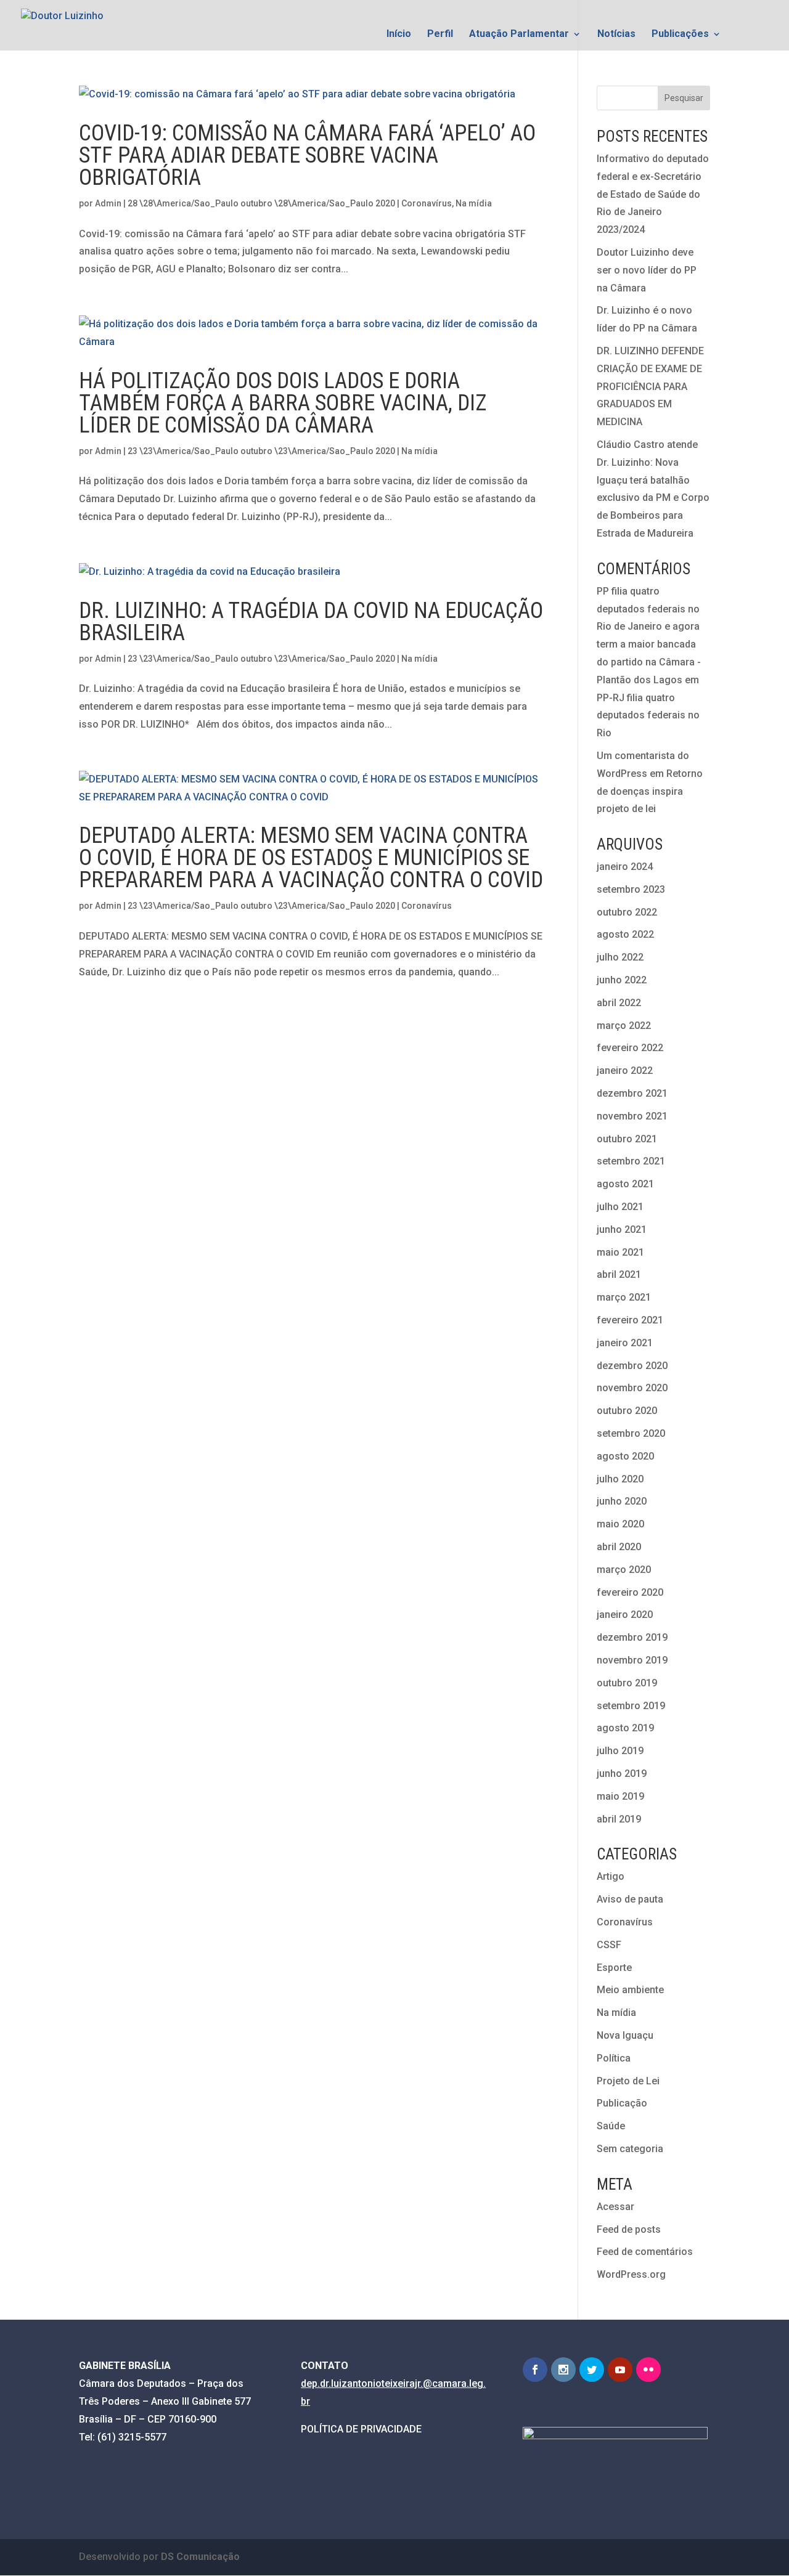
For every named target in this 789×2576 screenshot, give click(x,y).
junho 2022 (622, 980)
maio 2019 (620, 1796)
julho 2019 (620, 1751)
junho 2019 (622, 1774)
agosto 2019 (625, 1728)
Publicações (680, 35)
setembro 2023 (631, 889)
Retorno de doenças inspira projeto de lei (650, 791)
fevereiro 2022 (630, 1048)
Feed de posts (629, 2229)
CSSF (609, 1945)
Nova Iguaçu (625, 2035)
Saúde (611, 2126)
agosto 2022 (625, 934)
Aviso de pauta (630, 1899)
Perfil (440, 35)
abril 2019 (619, 1819)
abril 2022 (619, 1003)
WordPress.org (631, 2274)
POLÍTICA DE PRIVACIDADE (361, 2429)
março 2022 (624, 1026)
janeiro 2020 (625, 1615)
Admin (108, 203)
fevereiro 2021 (630, 1320)
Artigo (611, 1876)
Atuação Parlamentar (519, 35)
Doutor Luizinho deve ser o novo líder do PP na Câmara (647, 270)
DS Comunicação (200, 2557)
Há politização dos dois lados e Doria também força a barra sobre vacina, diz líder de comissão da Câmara (283, 403)
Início (399, 35)
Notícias (616, 35)
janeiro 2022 (625, 1071)
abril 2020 (619, 1547)
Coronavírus (427, 203)
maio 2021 (620, 1252)
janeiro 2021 (625, 1343)
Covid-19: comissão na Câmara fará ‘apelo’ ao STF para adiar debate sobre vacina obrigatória (307, 155)
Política (614, 2058)
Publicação (622, 2103)
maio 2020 (620, 1524)
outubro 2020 (627, 1411)
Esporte (614, 1968)
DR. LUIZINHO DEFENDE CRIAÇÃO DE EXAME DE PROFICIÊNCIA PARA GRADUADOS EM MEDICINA (650, 386)
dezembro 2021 (632, 1093)
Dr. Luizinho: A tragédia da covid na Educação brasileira (311, 622)
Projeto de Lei (628, 2081)
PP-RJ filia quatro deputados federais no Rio (648, 716)
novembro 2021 (632, 1116)
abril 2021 (619, 1274)
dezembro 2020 (632, 1366)
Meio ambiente (630, 1990)
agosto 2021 (625, 1184)
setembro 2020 (631, 1433)
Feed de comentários (645, 2252)
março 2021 (624, 1297)
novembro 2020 (632, 1388)
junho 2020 (622, 1501)
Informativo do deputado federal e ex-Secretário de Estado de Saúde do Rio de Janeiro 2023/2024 (653, 194)
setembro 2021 (631, 1161)
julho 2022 (620, 957)
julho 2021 (620, 1207)
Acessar (615, 2207)
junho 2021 (622, 1229)
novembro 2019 (632, 1660)
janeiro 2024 (625, 867)
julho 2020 (620, 1479)
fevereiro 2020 (630, 1592)
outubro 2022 (627, 912)
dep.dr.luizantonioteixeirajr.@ (366, 2383)
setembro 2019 (631, 1706)
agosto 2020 (625, 1456)
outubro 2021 (627, 1139)
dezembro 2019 (632, 1637)
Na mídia (474, 203)
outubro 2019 (627, 1683)
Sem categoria (630, 2149)
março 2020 (624, 1570)
